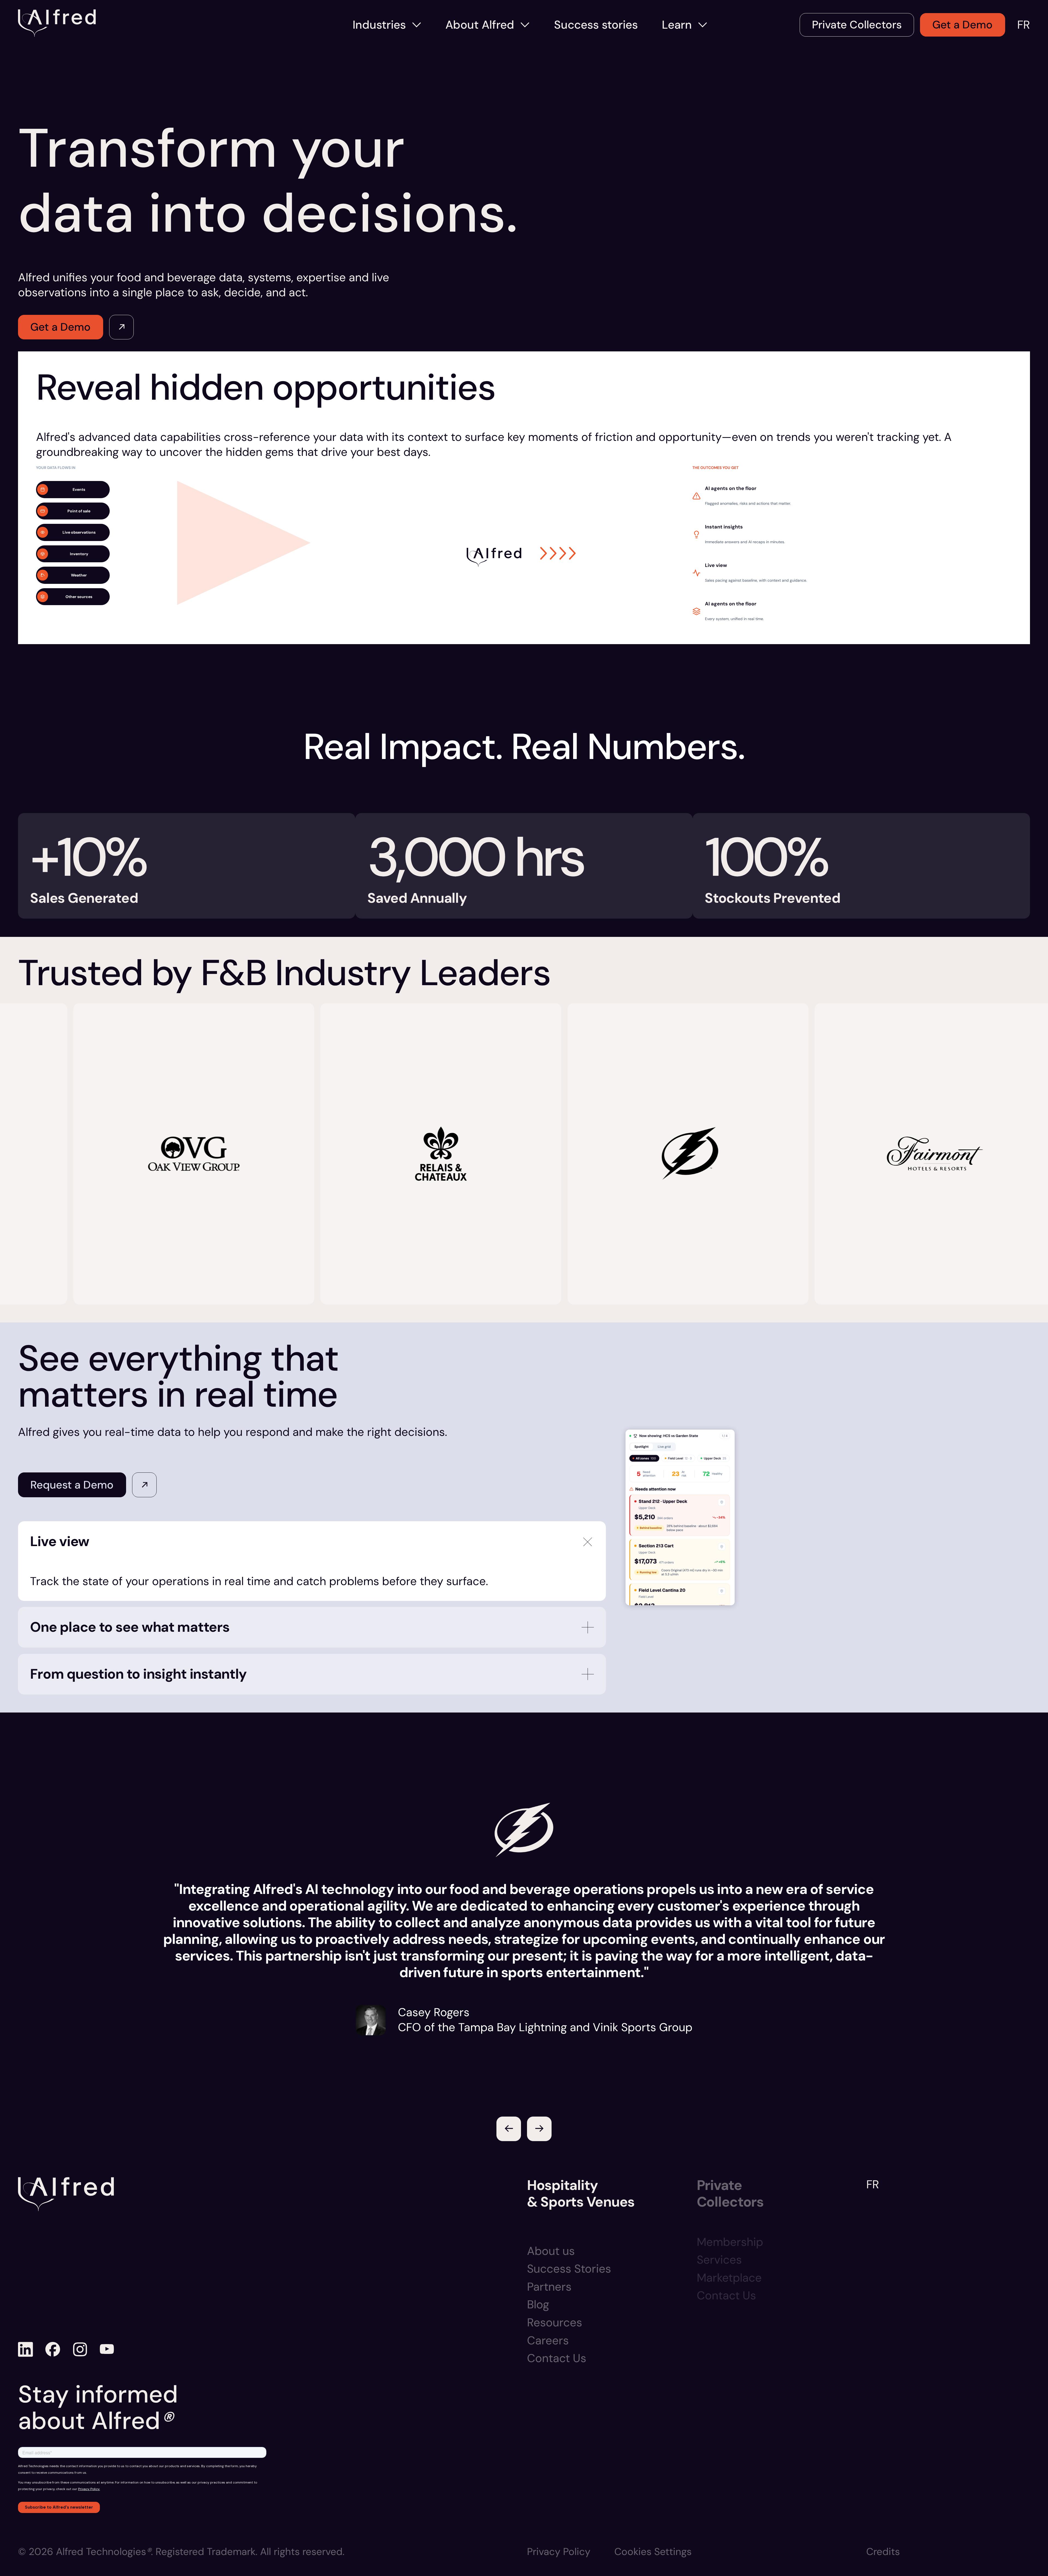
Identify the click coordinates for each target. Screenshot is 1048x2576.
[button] (509, 2129)
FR (1024, 25)
